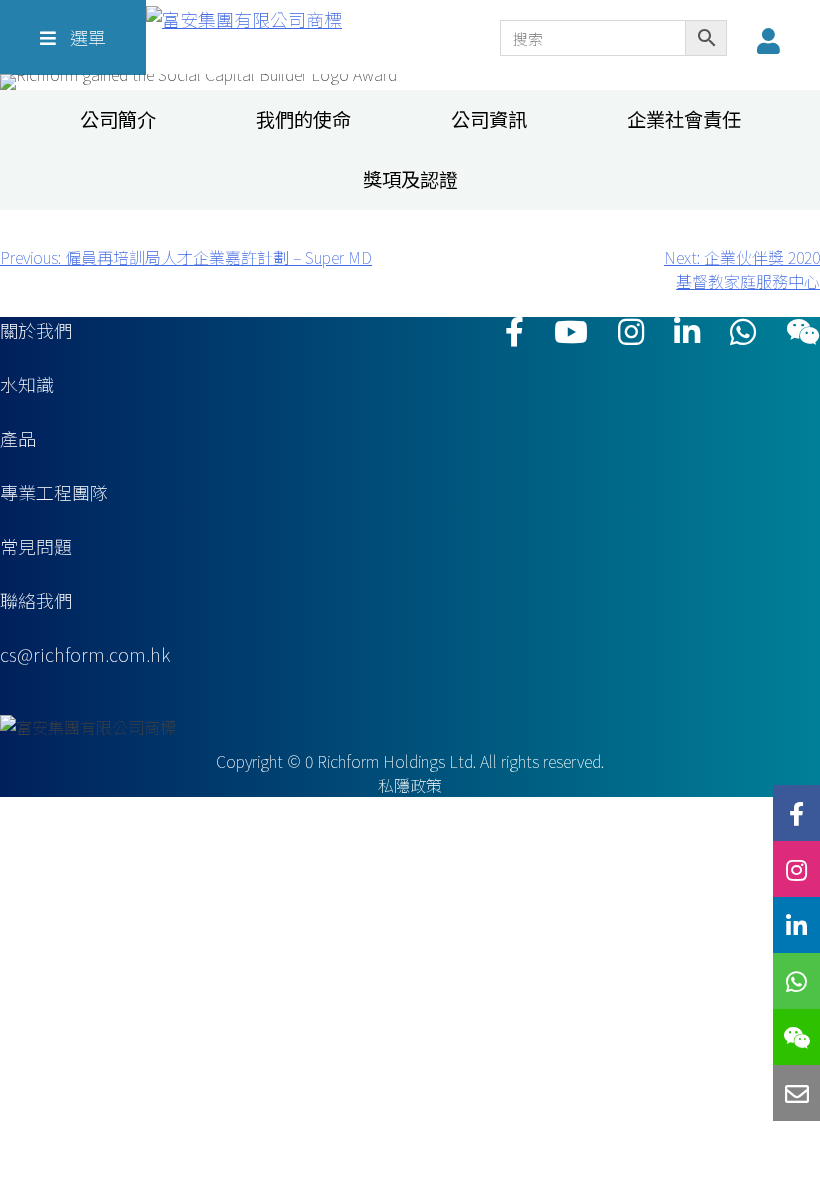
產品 (18, 438)
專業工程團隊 (54, 492)
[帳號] (773, 40)
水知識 (27, 384)
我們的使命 (303, 119)
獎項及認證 (410, 179)
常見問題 (36, 546)
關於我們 (36, 330)
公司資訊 (489, 119)
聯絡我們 (36, 600)
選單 (86, 37)
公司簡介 (118, 119)
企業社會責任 (684, 119)
